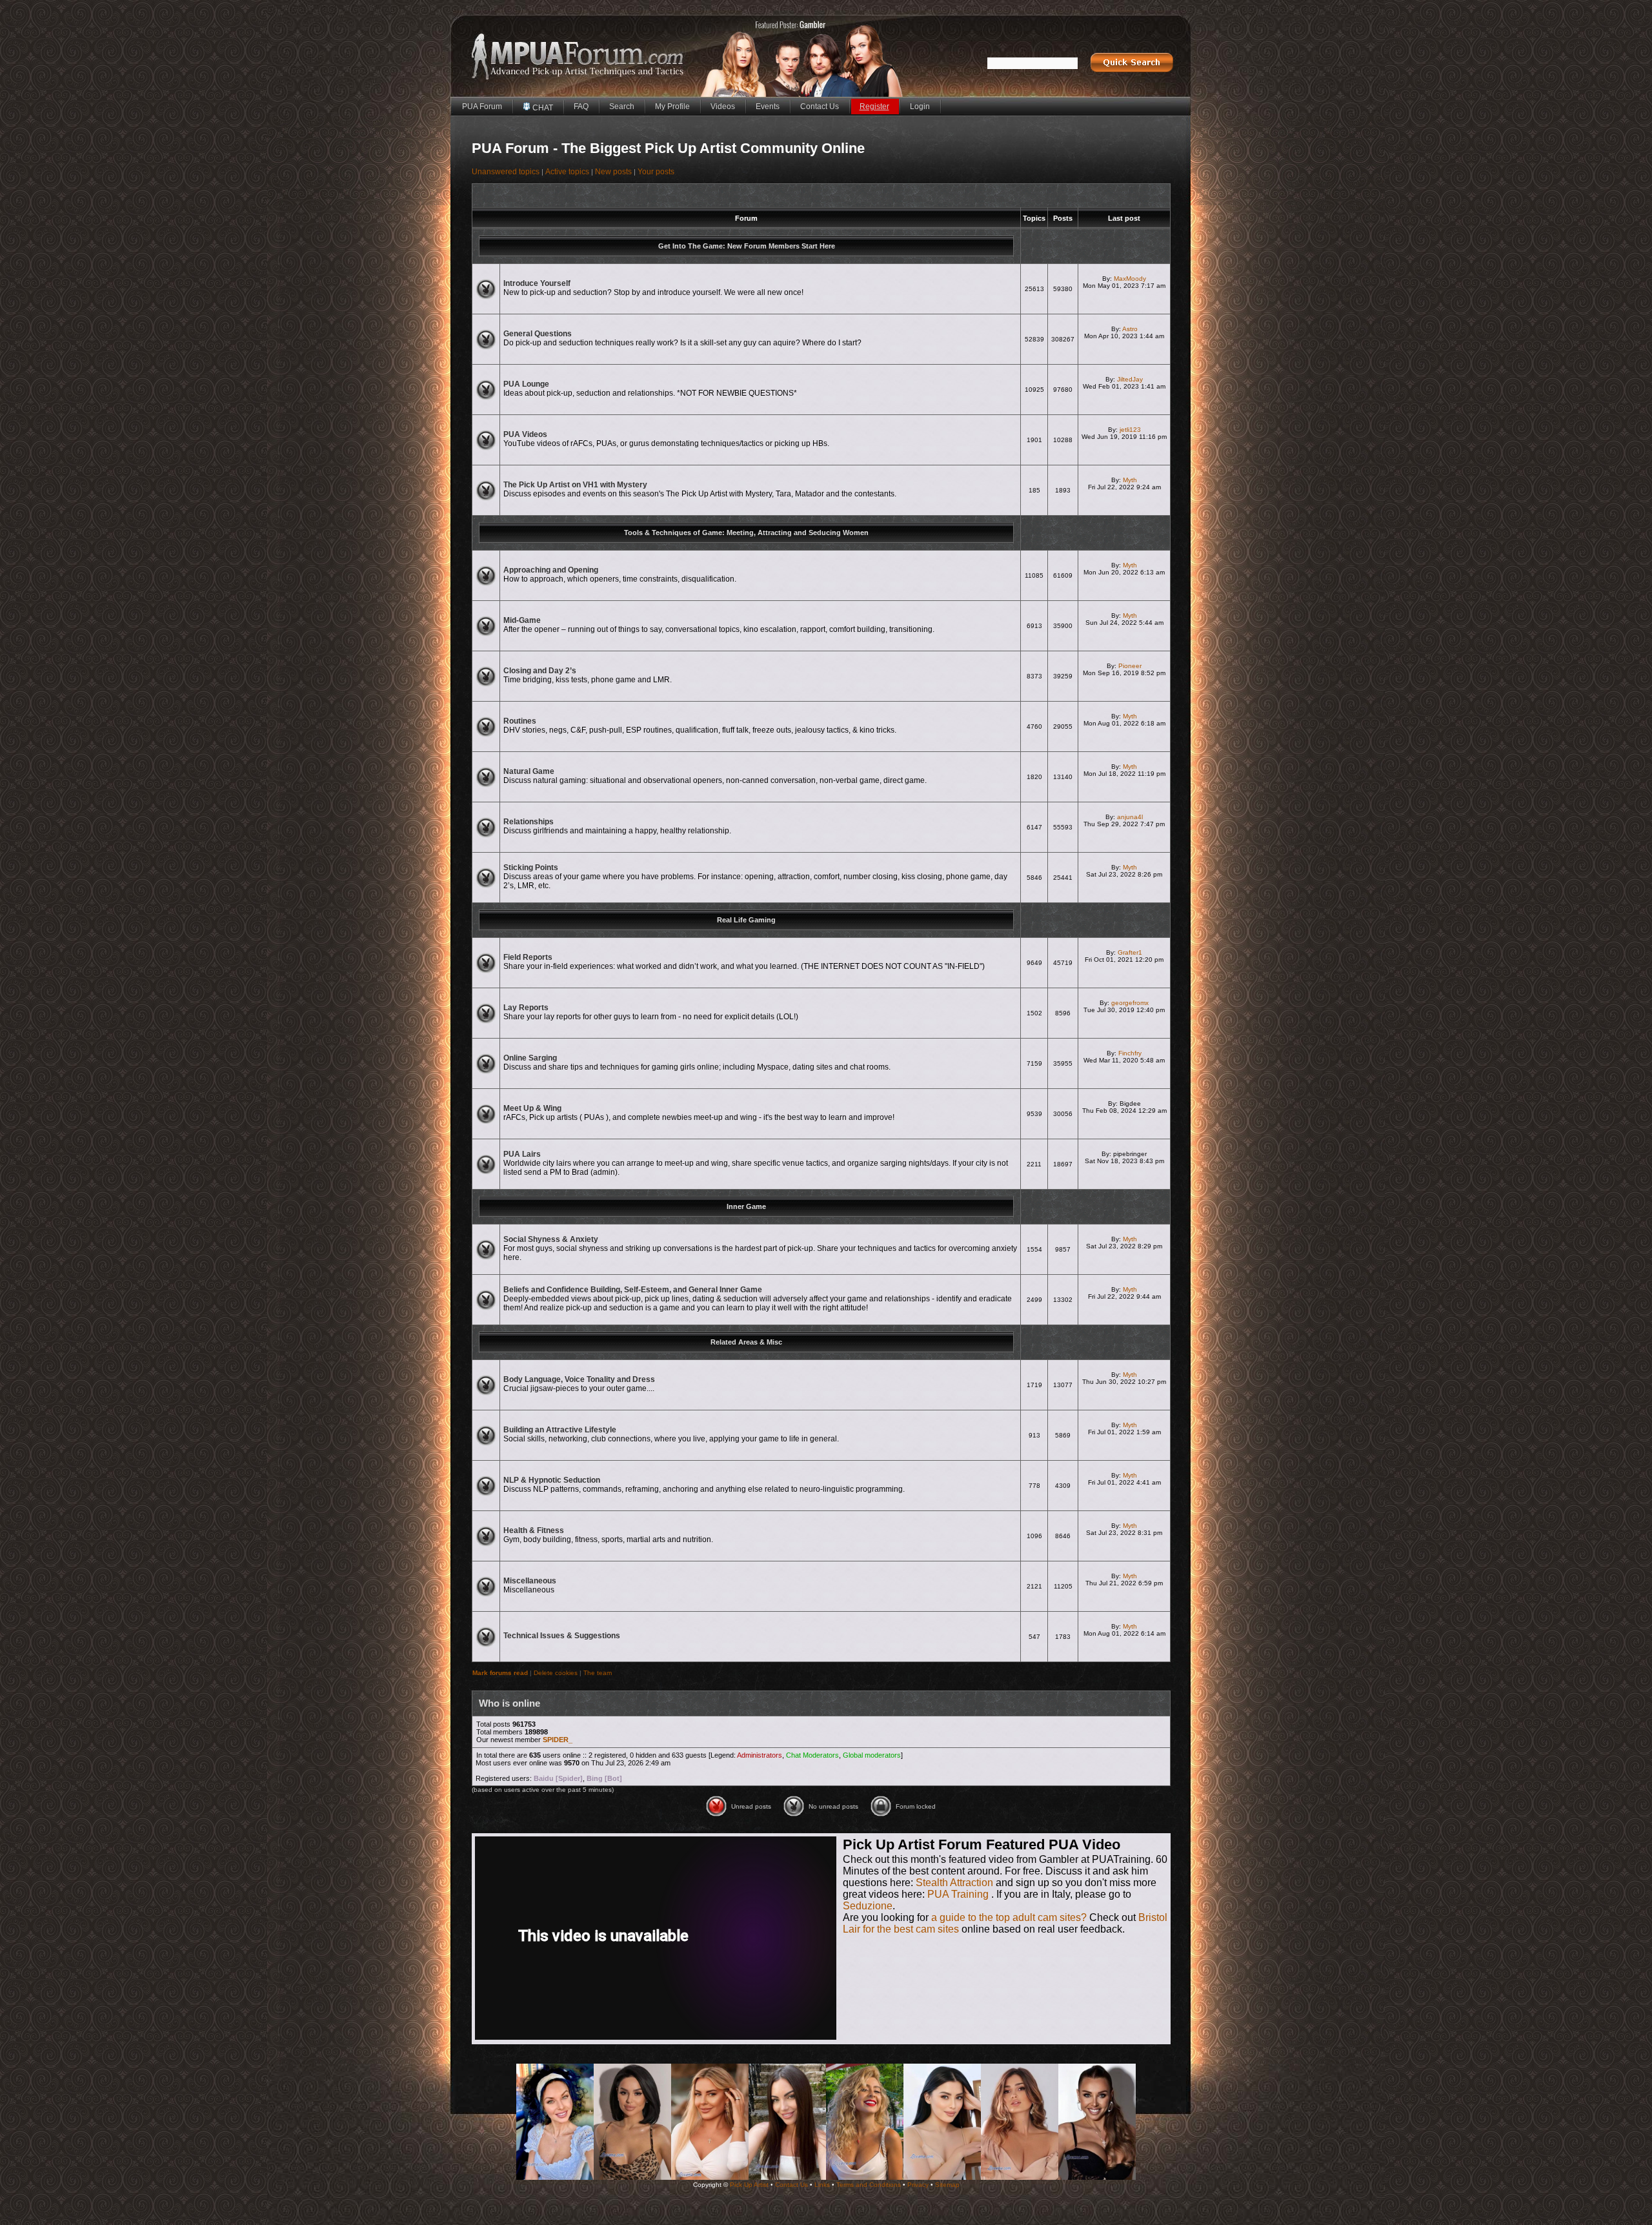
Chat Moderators (812, 1755)
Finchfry (1130, 1053)
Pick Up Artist (749, 2185)
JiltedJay (1130, 379)
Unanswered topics (506, 172)
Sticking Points (531, 868)
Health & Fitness (534, 1530)
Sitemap (947, 2185)
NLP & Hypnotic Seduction (552, 1480)
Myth (1130, 480)
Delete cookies (556, 1673)
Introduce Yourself (537, 283)
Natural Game (529, 771)
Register (874, 107)
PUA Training (958, 1894)
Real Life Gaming (746, 920)
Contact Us (820, 107)
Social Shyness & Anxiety (551, 1239)
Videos (723, 107)
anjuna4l (1130, 817)
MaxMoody (1130, 279)
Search (622, 107)
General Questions (538, 334)
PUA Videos (525, 434)
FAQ (581, 107)
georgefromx (1130, 1003)
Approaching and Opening (551, 570)
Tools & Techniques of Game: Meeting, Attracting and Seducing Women (746, 533)
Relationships (529, 822)
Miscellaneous (530, 1581)
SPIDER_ (558, 1740)
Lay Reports (526, 1008)
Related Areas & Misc (746, 1342)
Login (920, 107)
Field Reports (528, 957)
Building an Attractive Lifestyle (560, 1430)
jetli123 (1130, 430)
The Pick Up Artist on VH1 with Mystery (575, 485)
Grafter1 (1130, 952)
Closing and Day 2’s (540, 671)
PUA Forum (482, 107)
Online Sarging (530, 1058)
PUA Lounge (526, 384)
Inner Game (746, 1206)
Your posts (656, 172)
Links (822, 2185)
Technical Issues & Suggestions (562, 1636)
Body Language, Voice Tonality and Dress (579, 1379)
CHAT (542, 108)
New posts (613, 172)
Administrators (760, 1755)
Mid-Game (522, 620)
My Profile (672, 107)
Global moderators (872, 1755)
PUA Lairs (522, 1154)
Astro (1130, 329)
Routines (520, 721)
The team (598, 1673)
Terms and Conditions (869, 2185)
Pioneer (1130, 666)
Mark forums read (500, 1673)
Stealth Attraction (954, 1883)
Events (768, 107)
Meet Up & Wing (532, 1108)
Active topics (567, 172)
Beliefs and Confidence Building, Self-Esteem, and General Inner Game (633, 1290)
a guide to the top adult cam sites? (1009, 1917)
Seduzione (868, 1906)
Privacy (918, 2185)
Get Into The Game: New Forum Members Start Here (747, 246)
